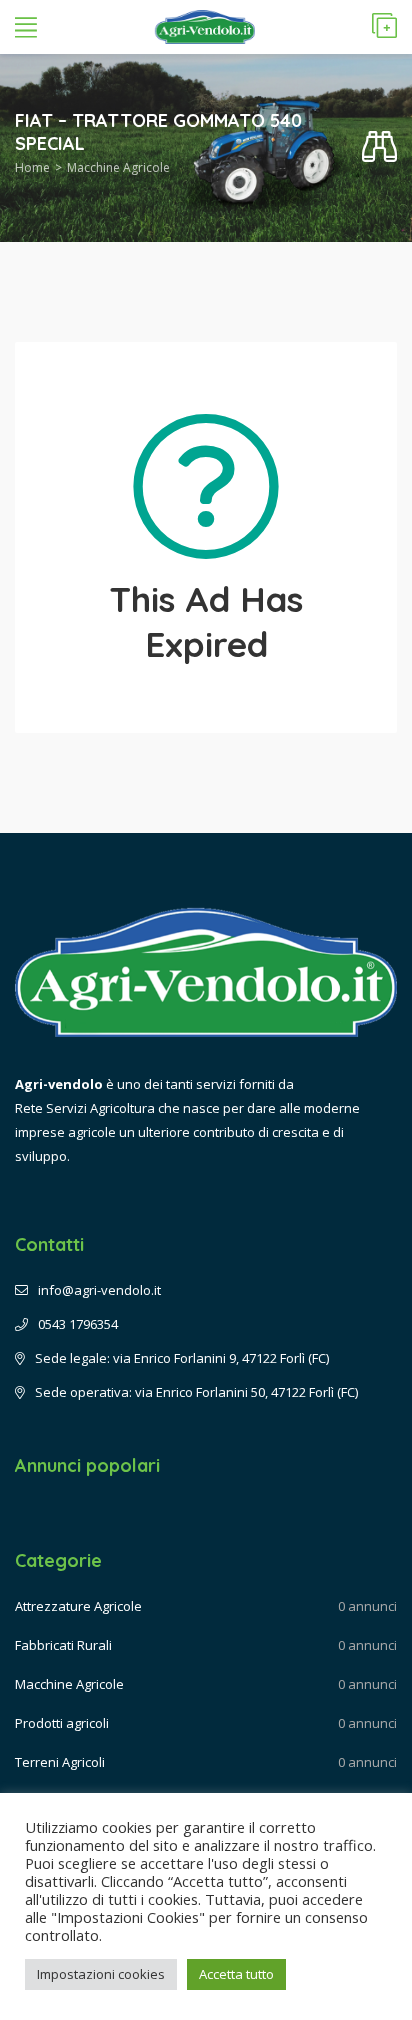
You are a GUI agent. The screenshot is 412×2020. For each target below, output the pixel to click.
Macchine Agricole (118, 167)
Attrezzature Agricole (78, 1606)
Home (32, 167)
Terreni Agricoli (60, 1762)
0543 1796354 (78, 1324)
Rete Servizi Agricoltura (85, 1108)
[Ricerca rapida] (379, 147)
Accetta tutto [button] (236, 1974)
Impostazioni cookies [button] (101, 1974)
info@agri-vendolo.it (99, 1290)
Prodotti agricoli (62, 1723)
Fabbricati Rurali (63, 1645)
